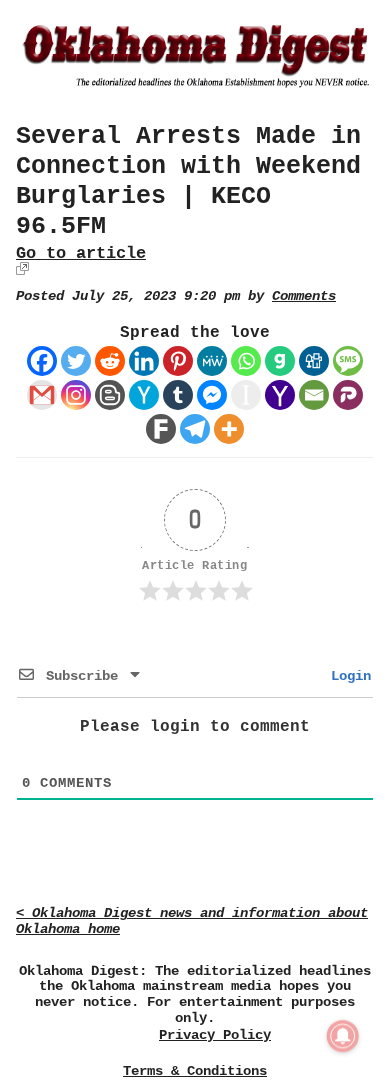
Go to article (81, 253)
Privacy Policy (215, 1035)
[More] (229, 429)
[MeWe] (212, 361)
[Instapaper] (246, 395)
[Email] (314, 395)
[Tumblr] (178, 395)
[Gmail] (42, 395)
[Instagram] (76, 395)
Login (347, 676)
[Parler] (348, 395)
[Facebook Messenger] (212, 395)
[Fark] (161, 429)
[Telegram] (195, 429)
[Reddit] (110, 361)
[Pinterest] (178, 361)
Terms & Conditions (195, 1071)
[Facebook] (42, 361)
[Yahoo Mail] (280, 395)
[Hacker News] (144, 395)
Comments (304, 296)
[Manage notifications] (343, 1036)
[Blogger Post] (110, 395)
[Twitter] (76, 361)
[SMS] (348, 361)
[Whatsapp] (246, 361)
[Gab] (280, 361)
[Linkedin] (144, 361)
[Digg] (314, 361)
